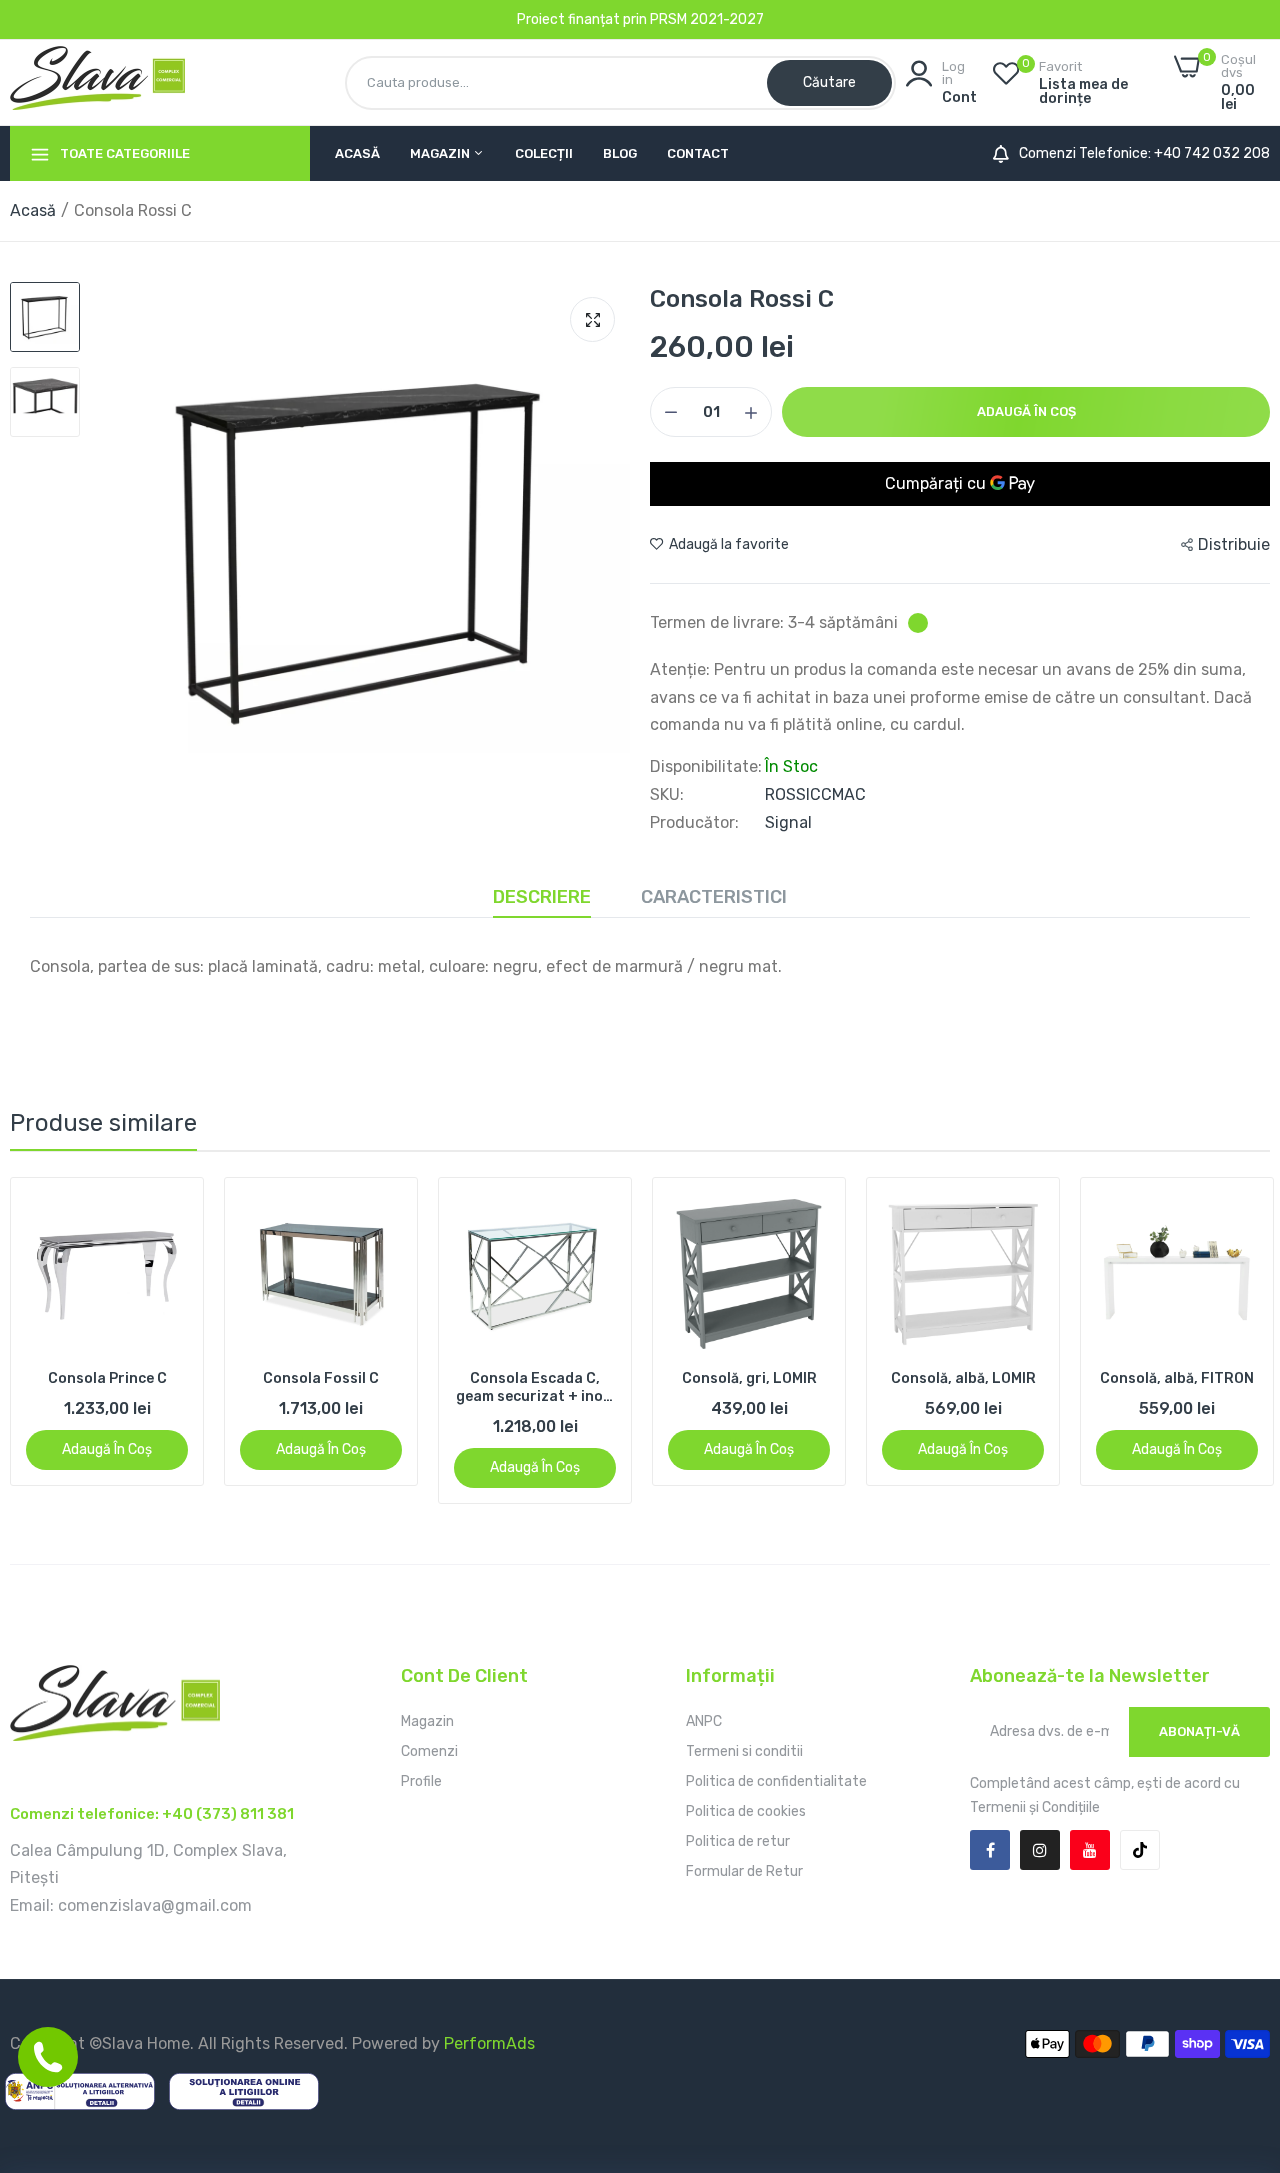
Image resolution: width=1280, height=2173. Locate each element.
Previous (60, 1340)
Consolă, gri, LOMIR (749, 1378)
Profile (421, 1781)
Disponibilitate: (706, 767)
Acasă (357, 153)
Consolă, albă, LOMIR (963, 1378)
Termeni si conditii (744, 1751)
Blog (620, 153)
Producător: (694, 823)
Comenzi (429, 1751)
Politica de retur (738, 1841)
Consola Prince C (107, 1378)
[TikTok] (1140, 1850)
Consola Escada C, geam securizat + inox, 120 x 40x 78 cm (535, 1388)
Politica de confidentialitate (776, 1781)
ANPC (704, 1721)
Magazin (441, 153)
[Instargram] (1040, 1850)
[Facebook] (990, 1850)
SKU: (667, 795)
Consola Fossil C (321, 1378)
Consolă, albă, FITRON (1177, 1378)
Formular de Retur (744, 1871)
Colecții (544, 153)
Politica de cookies (746, 1811)
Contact (698, 153)
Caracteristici (714, 897)
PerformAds (489, 2043)
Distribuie (1234, 544)
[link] (170, 1210)
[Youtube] (1090, 1850)
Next (1220, 1340)
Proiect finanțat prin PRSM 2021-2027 (640, 19)
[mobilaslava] (97, 82)
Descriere (542, 897)
